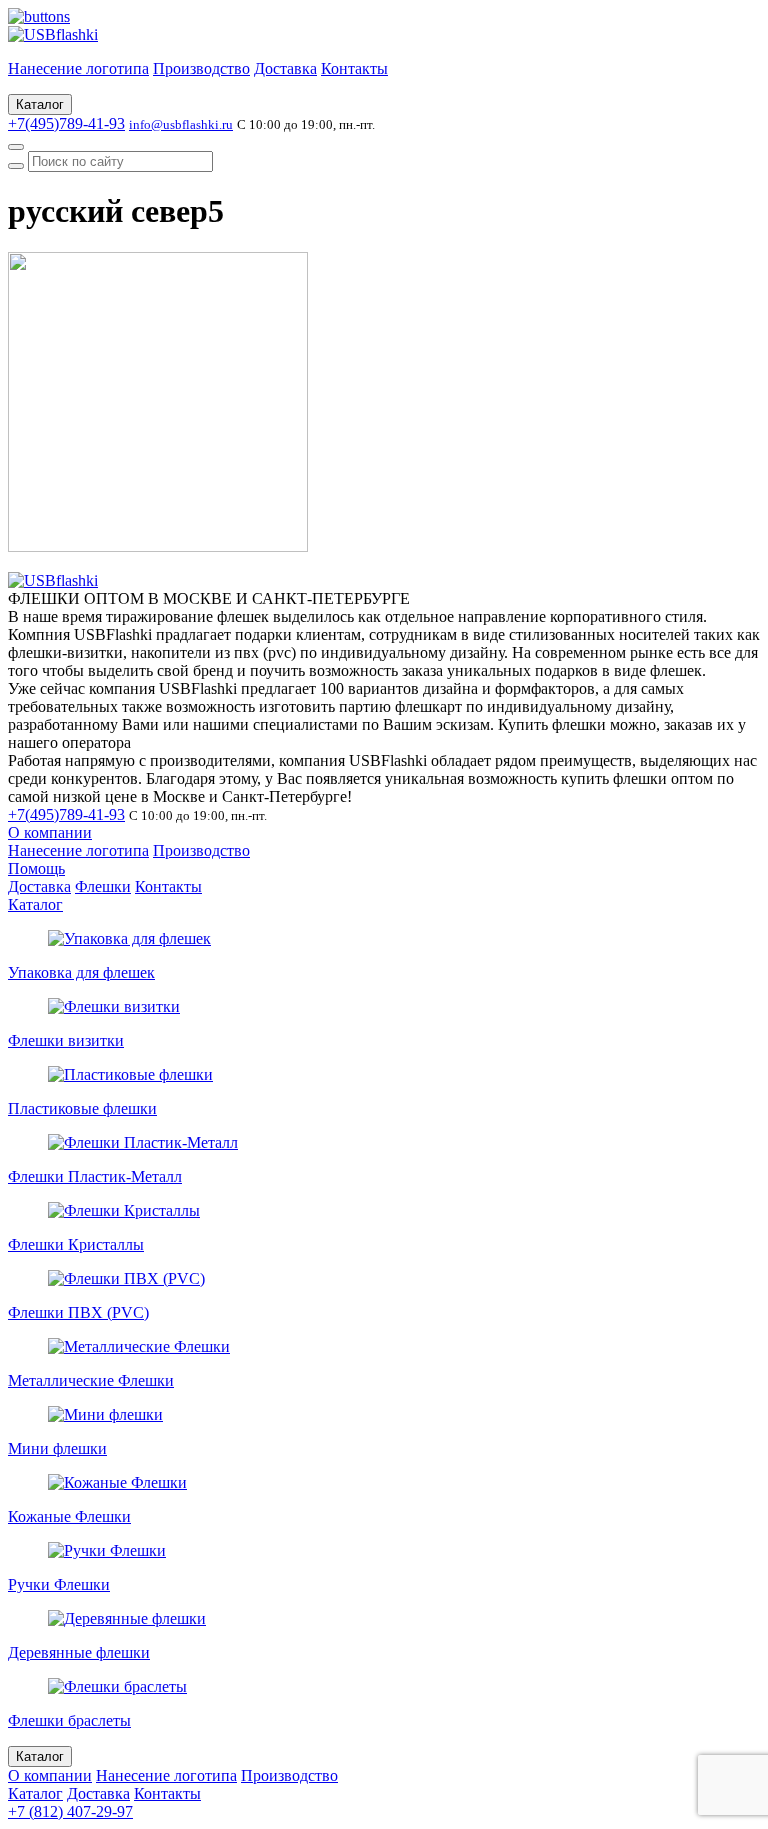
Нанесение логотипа (78, 68)
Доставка (285, 68)
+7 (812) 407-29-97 (70, 1811)
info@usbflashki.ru (181, 124)
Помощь (36, 868)
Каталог (40, 104)
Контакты (354, 68)
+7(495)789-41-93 (66, 123)
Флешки (103, 886)
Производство (201, 68)
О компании (50, 832)
